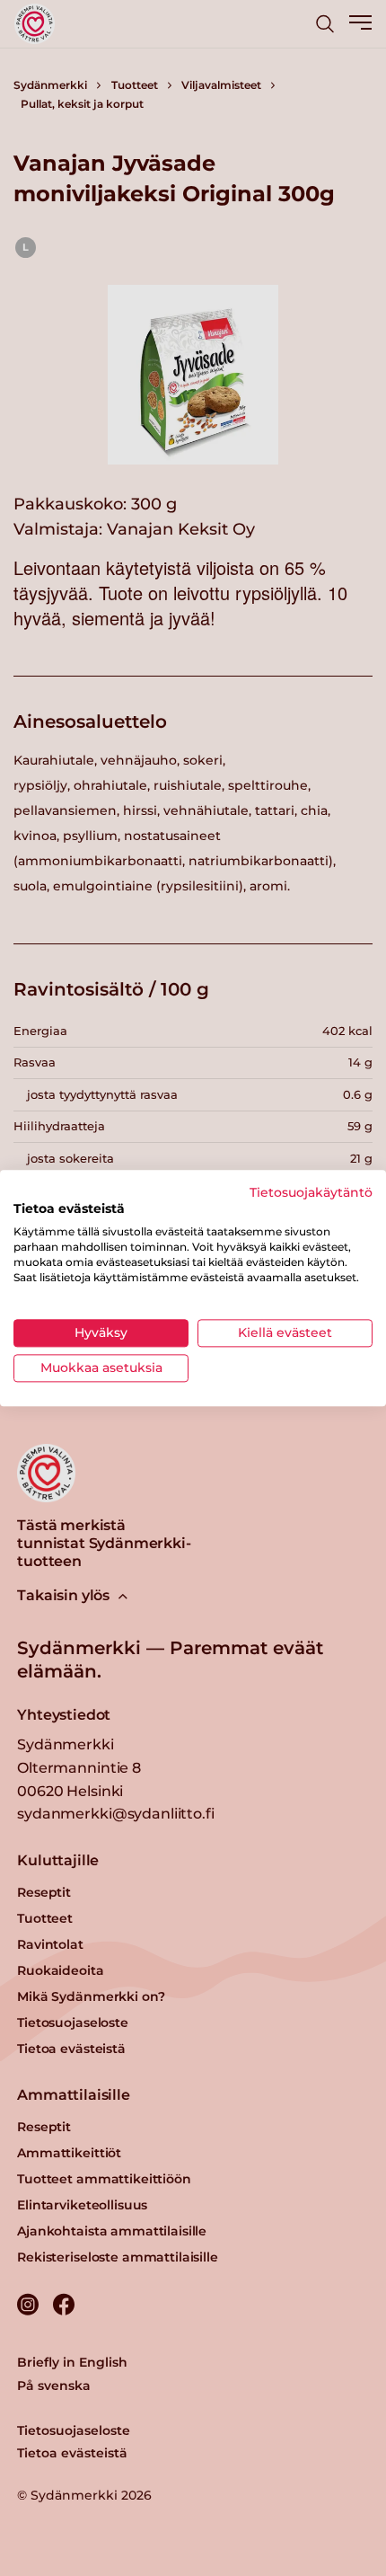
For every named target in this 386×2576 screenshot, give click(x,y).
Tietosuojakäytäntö (311, 1192)
